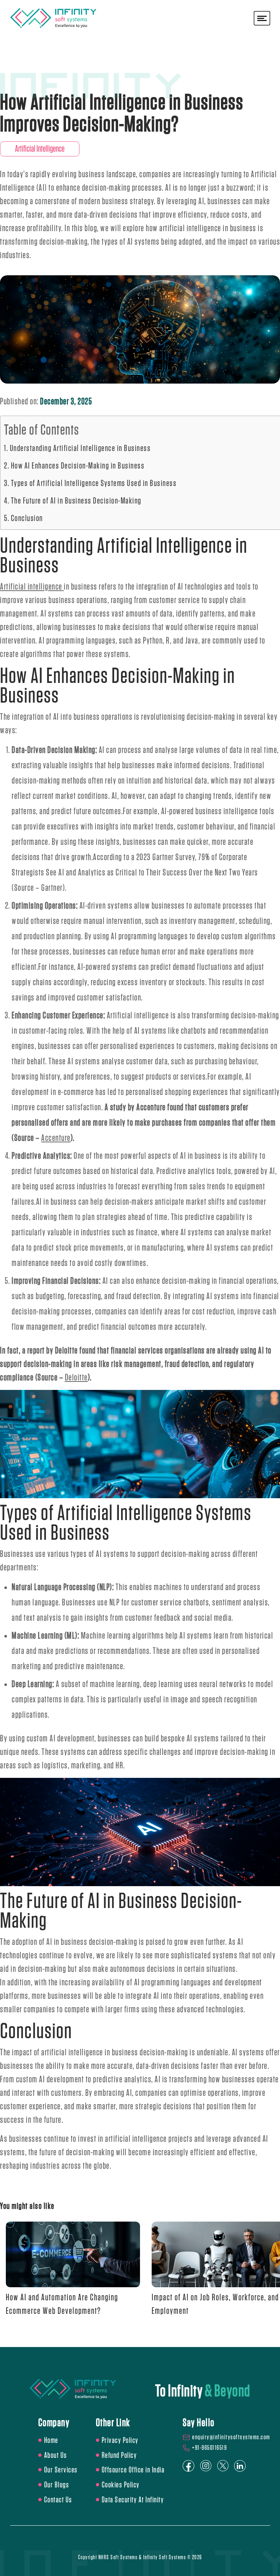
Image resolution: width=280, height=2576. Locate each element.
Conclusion (27, 518)
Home (51, 2440)
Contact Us (58, 2500)
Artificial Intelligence (40, 149)
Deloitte (76, 1378)
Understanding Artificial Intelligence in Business (80, 448)
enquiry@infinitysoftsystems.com (231, 2437)
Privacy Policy (120, 2440)
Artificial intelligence (31, 587)
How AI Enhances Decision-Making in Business (78, 466)
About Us (56, 2455)
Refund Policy (119, 2455)
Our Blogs (57, 2485)
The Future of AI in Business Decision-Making (76, 501)
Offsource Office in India (133, 2470)
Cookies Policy (121, 2485)
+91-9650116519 (209, 2448)
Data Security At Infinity (133, 2500)
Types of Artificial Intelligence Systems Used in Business (94, 483)
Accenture (56, 1138)
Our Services (61, 2470)
